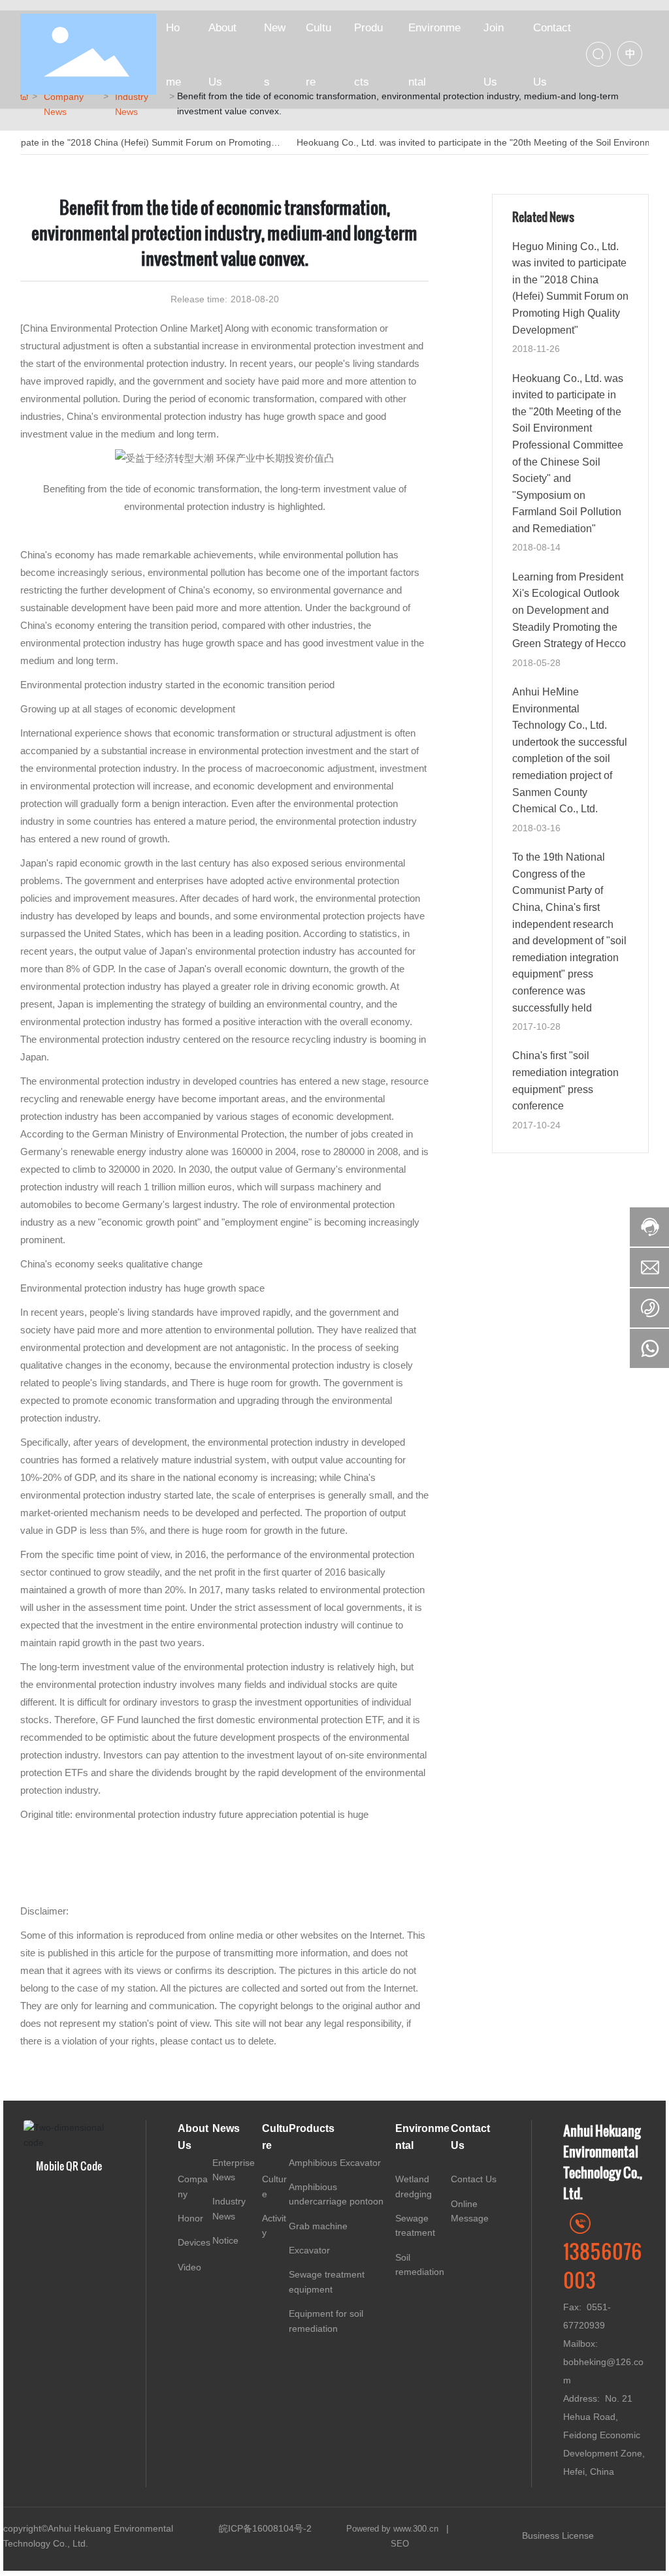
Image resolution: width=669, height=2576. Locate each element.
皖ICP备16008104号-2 (265, 2528)
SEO (400, 2544)
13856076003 (603, 2265)
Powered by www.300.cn (394, 2529)
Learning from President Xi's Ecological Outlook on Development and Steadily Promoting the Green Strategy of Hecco (569, 610)
